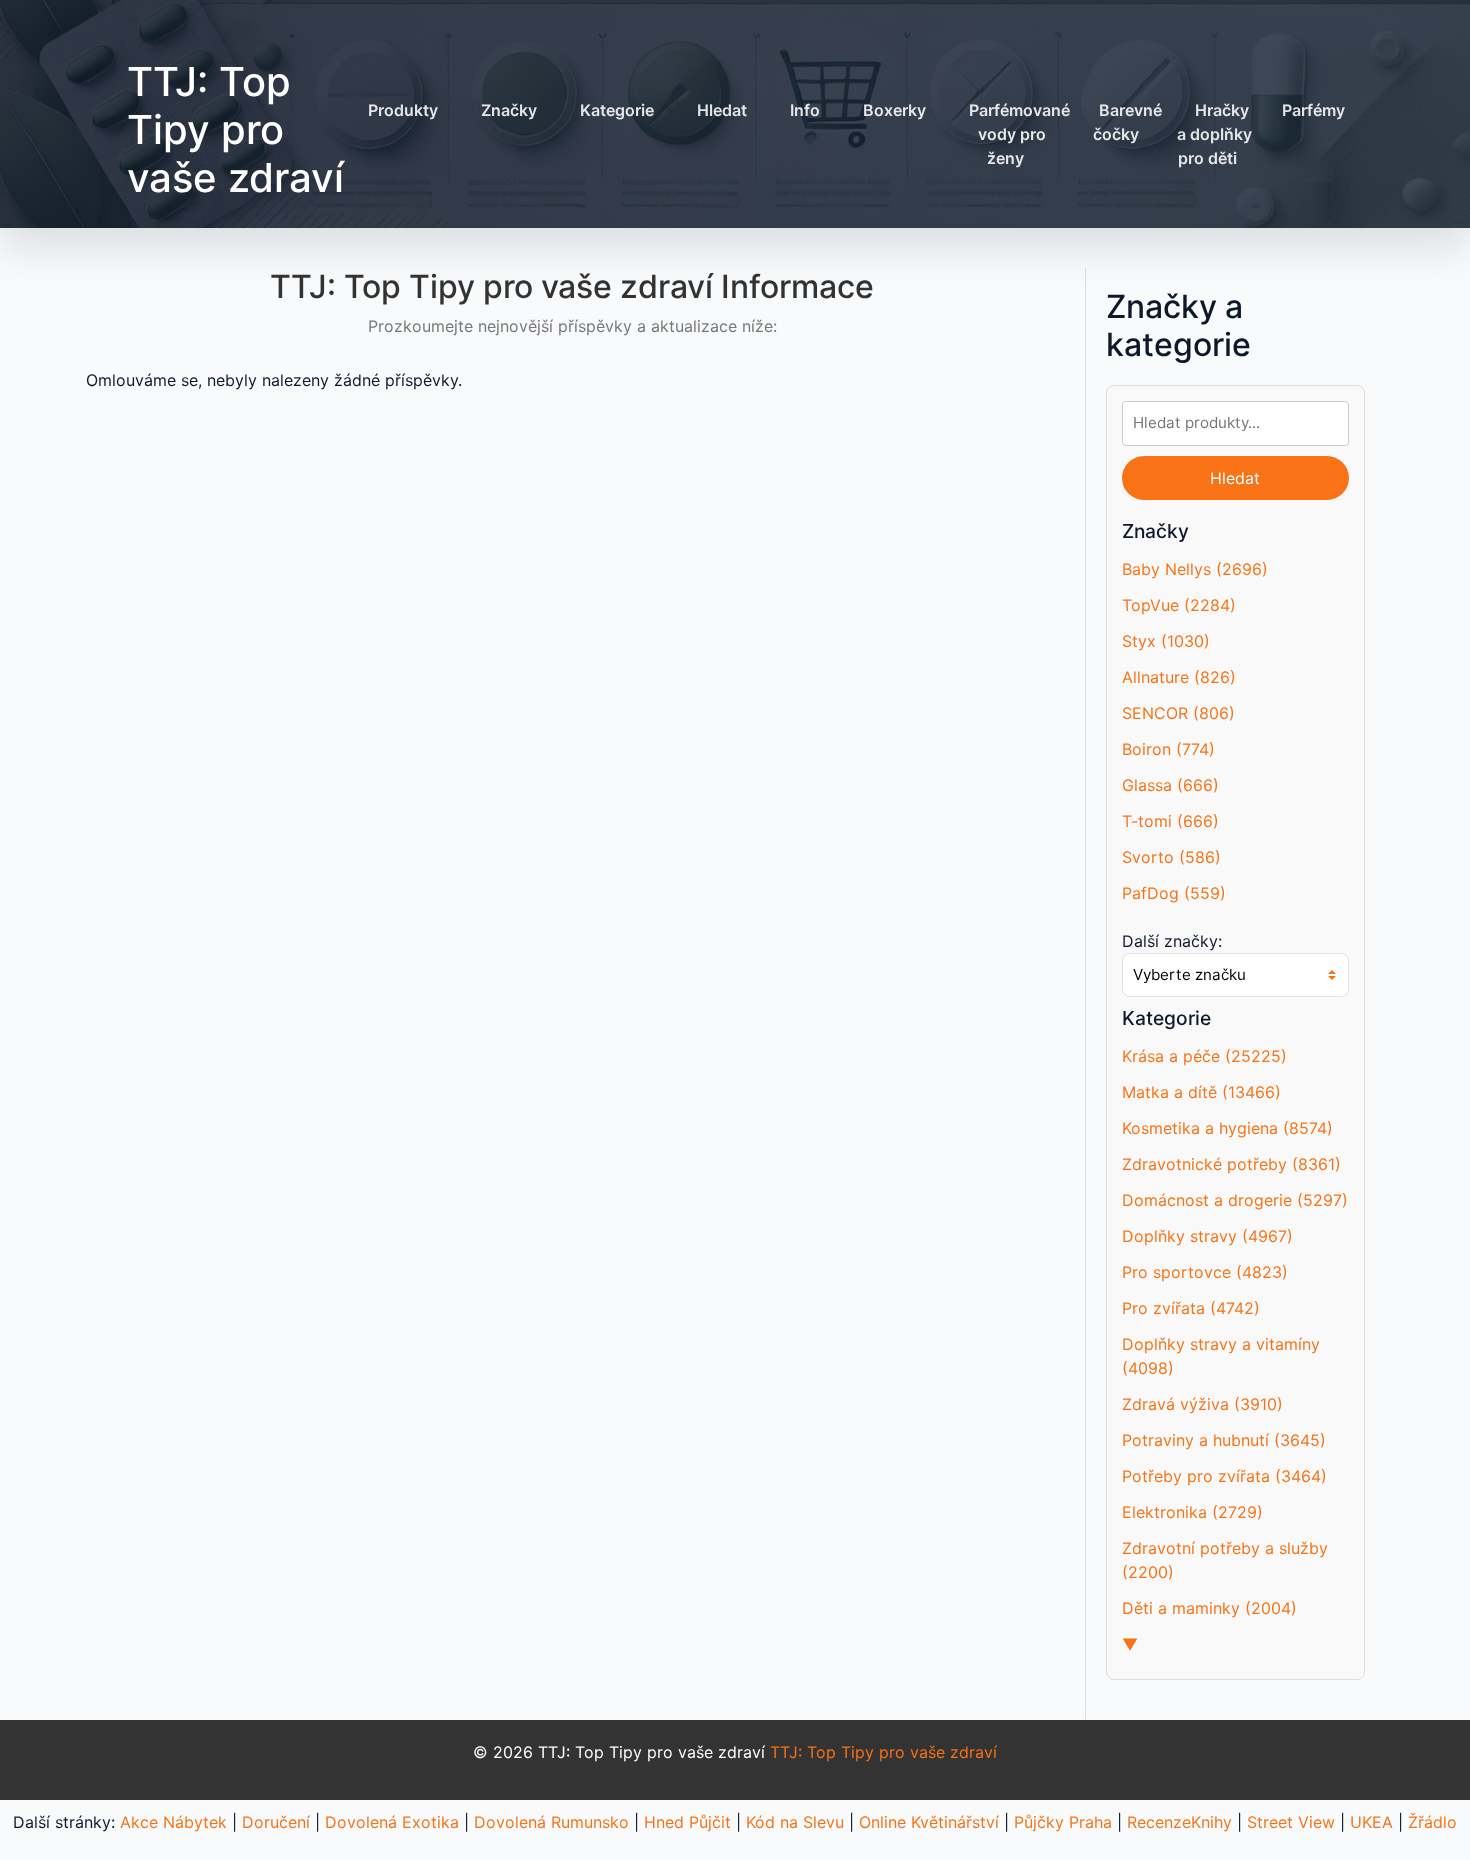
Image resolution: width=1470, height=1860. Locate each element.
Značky (509, 110)
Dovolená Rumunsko (551, 1822)
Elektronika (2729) (1192, 1512)
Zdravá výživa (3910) (1202, 1404)
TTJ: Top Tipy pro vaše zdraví (235, 129)
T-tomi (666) (1170, 821)
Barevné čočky (1127, 122)
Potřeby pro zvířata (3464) (1224, 1476)
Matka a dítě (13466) (1201, 1092)
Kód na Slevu (795, 1822)
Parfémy (1313, 110)
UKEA (1371, 1822)
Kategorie (617, 110)
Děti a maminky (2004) (1209, 1608)
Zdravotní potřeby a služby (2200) (1225, 1560)
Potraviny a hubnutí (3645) (1224, 1440)
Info (805, 110)
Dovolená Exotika (392, 1822)
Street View (1291, 1822)
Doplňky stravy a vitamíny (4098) (1221, 1356)
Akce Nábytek (173, 1822)
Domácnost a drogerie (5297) (1235, 1200)
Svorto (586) (1171, 857)
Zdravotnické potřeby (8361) (1231, 1164)
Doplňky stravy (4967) (1207, 1236)
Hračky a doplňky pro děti (1214, 134)
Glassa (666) (1170, 785)
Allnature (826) (1179, 677)
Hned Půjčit (687, 1822)
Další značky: (1172, 941)
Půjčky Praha (1063, 1822)
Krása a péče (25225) (1204, 1056)
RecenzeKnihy (1179, 1822)
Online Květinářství (929, 1822)
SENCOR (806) (1178, 713)
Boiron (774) (1168, 749)
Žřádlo (1432, 1822)
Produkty (403, 110)
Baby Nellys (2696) (1195, 569)
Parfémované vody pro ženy (1019, 134)
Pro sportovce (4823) (1205, 1272)
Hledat (722, 110)
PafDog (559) (1174, 893)
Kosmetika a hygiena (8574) (1227, 1128)
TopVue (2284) (1179, 605)
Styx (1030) (1166, 641)
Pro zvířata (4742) (1191, 1308)
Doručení (276, 1822)
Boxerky (894, 110)
